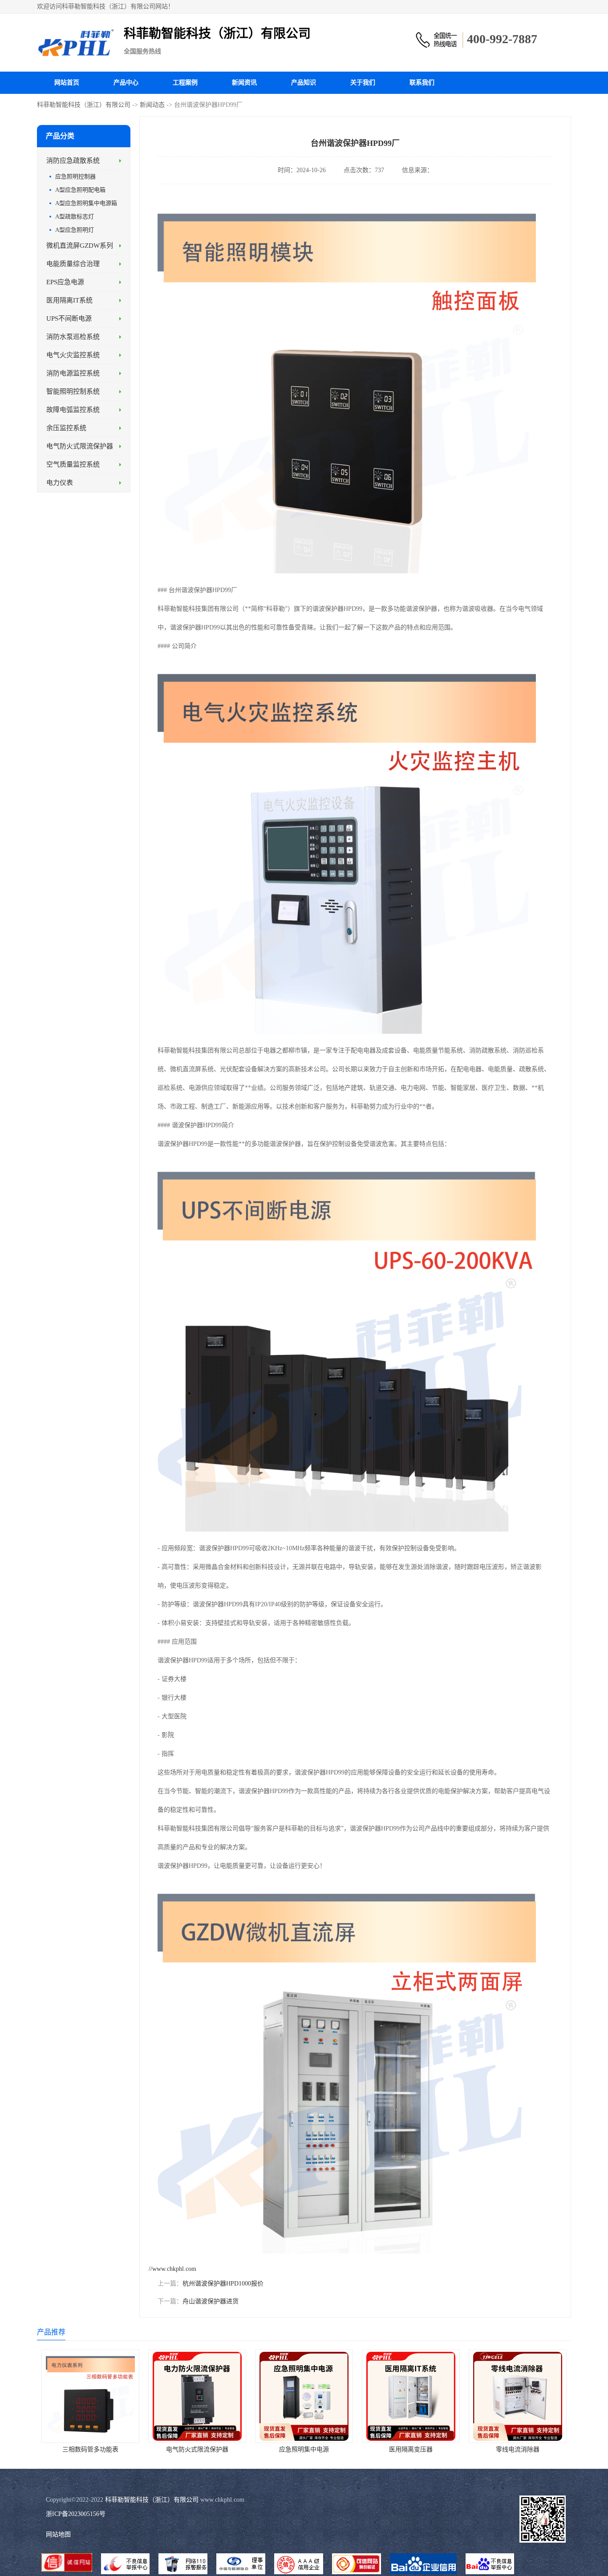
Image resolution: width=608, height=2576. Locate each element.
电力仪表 (60, 483)
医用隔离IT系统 (69, 300)
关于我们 (363, 83)
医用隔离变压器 (411, 2449)
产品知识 (304, 83)
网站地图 (58, 2534)
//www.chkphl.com (172, 2269)
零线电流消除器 (518, 2449)
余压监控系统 (66, 428)
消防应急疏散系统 (73, 161)
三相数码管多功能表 (90, 2449)
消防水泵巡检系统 (73, 337)
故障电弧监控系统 (73, 410)
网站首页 (67, 83)
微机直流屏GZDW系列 (80, 246)
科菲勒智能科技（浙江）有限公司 (84, 105)
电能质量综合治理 (73, 264)
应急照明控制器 (75, 176)
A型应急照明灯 (75, 230)
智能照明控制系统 (73, 391)
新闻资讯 (244, 83)
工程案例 (185, 83)
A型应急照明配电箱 (80, 190)
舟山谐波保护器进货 (211, 2301)
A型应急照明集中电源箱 (86, 203)
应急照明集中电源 (304, 2449)
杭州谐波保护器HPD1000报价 (223, 2284)
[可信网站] (357, 2565)
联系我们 (422, 83)
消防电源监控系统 (73, 373)
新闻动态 (152, 105)
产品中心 (126, 83)
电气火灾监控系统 (73, 355)
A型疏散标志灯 (75, 216)
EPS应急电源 (65, 282)
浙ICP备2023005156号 (76, 2514)
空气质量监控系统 (73, 464)
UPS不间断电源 (69, 318)
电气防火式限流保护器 (80, 446)
